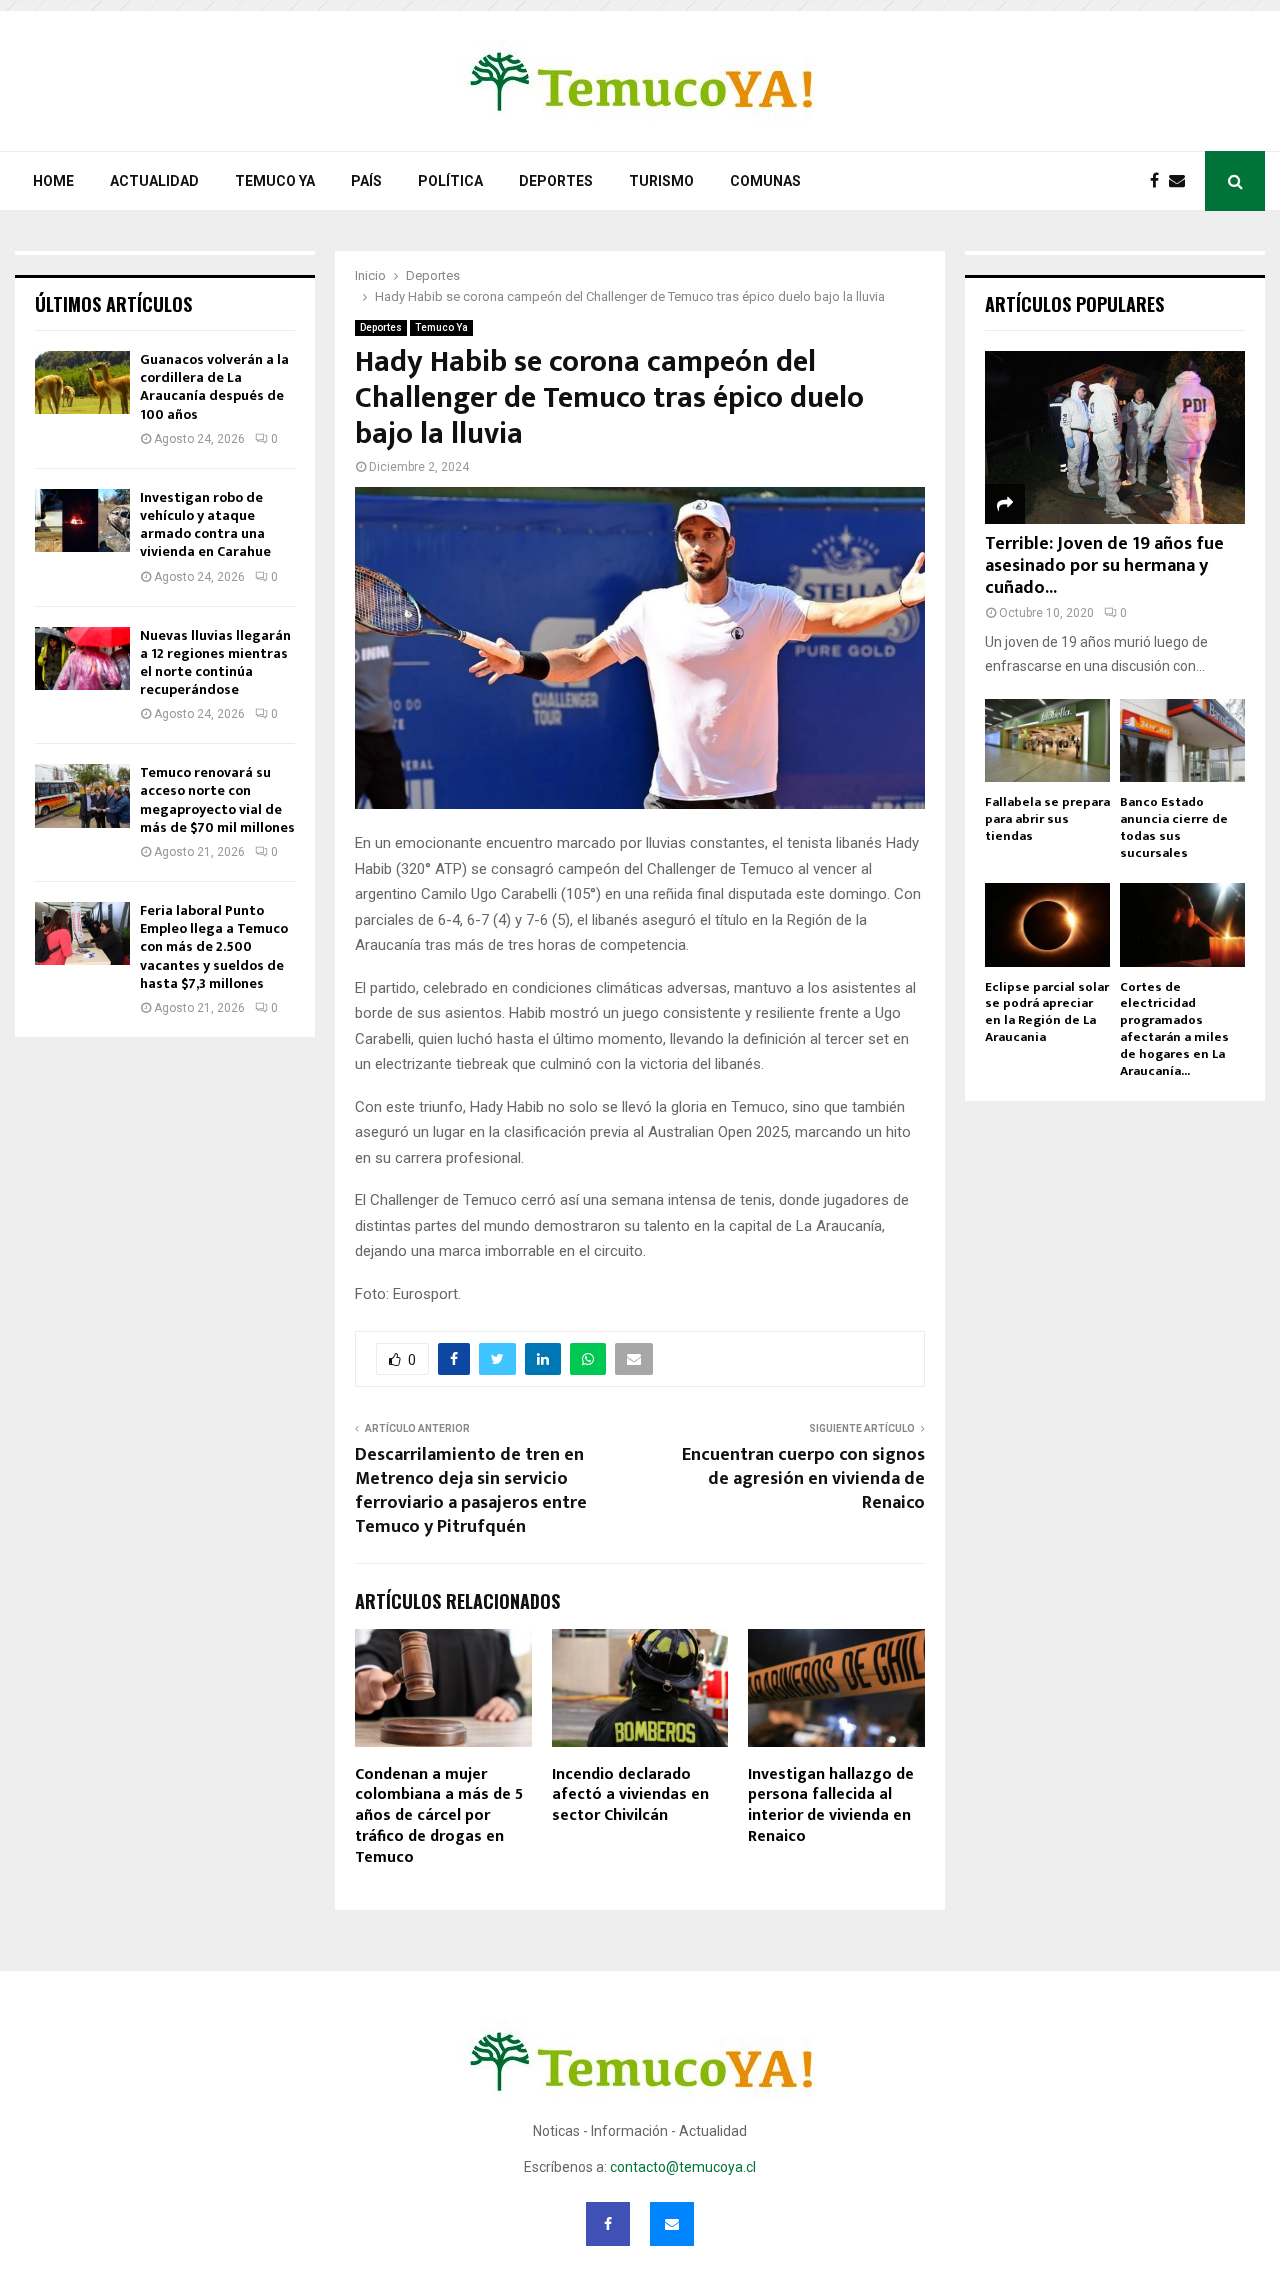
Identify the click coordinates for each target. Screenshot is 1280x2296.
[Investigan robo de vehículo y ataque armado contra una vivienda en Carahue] (82, 520)
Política (450, 181)
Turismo (661, 181)
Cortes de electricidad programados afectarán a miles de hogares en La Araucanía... (1174, 1029)
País (366, 181)
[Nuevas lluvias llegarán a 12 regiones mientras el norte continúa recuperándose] (82, 658)
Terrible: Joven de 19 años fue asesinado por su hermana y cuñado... (1104, 565)
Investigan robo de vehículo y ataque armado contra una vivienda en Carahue (205, 525)
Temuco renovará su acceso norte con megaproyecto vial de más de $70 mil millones (217, 800)
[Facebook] (1159, 181)
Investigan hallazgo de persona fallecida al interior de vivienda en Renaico (831, 1805)
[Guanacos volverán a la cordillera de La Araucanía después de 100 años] (82, 382)
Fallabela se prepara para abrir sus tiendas (1047, 819)
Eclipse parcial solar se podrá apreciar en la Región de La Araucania (1047, 1012)
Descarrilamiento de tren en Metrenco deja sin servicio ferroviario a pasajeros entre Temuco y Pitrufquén (471, 1491)
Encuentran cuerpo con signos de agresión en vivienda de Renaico (803, 1479)
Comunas (765, 181)
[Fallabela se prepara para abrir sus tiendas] (1047, 740)
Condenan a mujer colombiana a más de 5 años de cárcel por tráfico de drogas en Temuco (439, 1816)
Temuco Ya (275, 181)
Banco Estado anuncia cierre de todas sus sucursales (1174, 827)
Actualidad (154, 181)
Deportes (556, 181)
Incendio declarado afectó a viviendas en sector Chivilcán (630, 1795)
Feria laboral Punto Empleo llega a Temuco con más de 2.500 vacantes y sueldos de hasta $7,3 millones (214, 947)
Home (53, 181)
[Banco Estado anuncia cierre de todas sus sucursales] (1182, 740)
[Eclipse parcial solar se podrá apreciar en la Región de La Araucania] (1047, 924)
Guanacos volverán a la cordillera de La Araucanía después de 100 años (214, 387)
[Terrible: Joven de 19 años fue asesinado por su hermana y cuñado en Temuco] (1115, 437)
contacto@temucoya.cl (683, 2167)
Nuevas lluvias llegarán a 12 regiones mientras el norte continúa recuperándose (215, 663)
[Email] (1182, 181)
